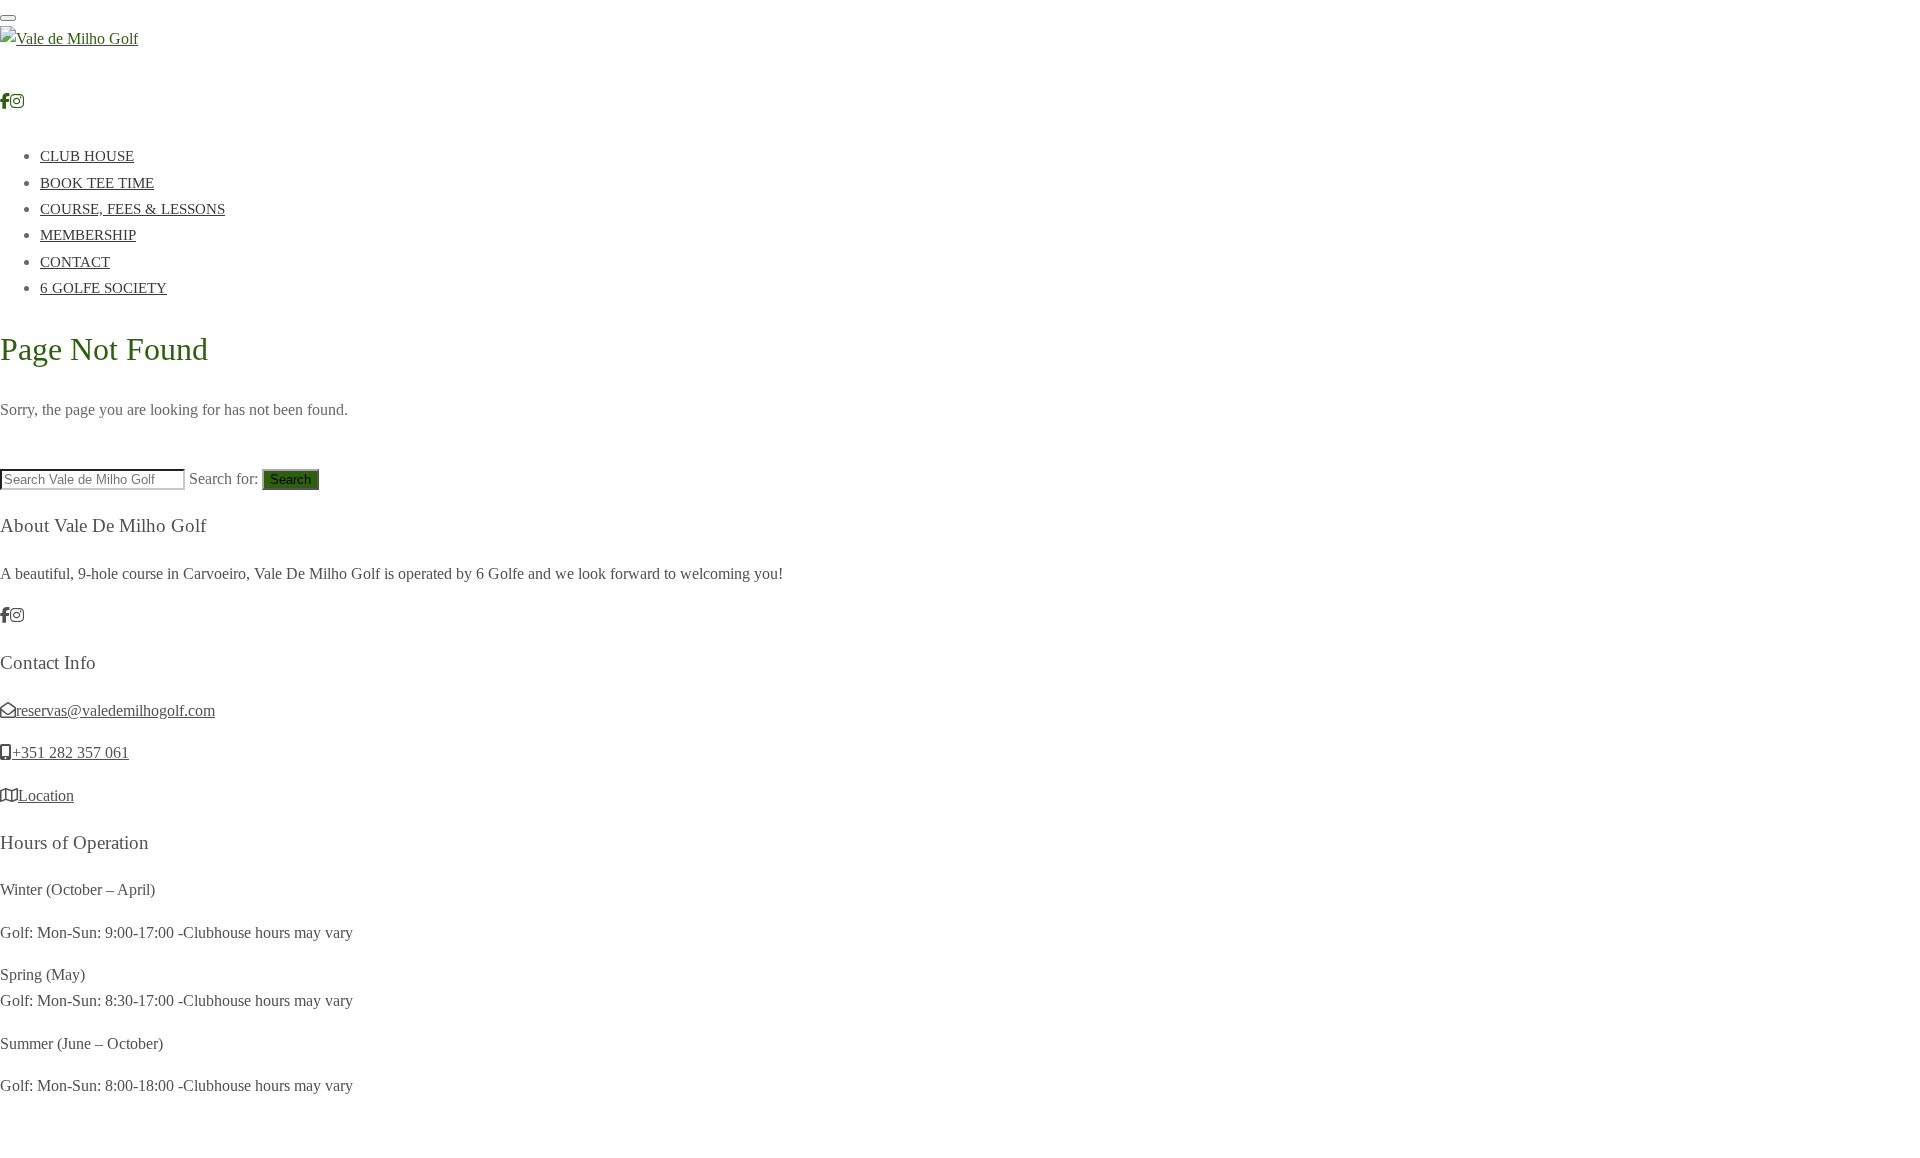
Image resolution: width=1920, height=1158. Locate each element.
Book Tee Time (97, 183)
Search (290, 479)
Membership (88, 235)
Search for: (223, 478)
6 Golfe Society (103, 288)
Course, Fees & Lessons (132, 209)
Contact (75, 262)
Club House (87, 156)
